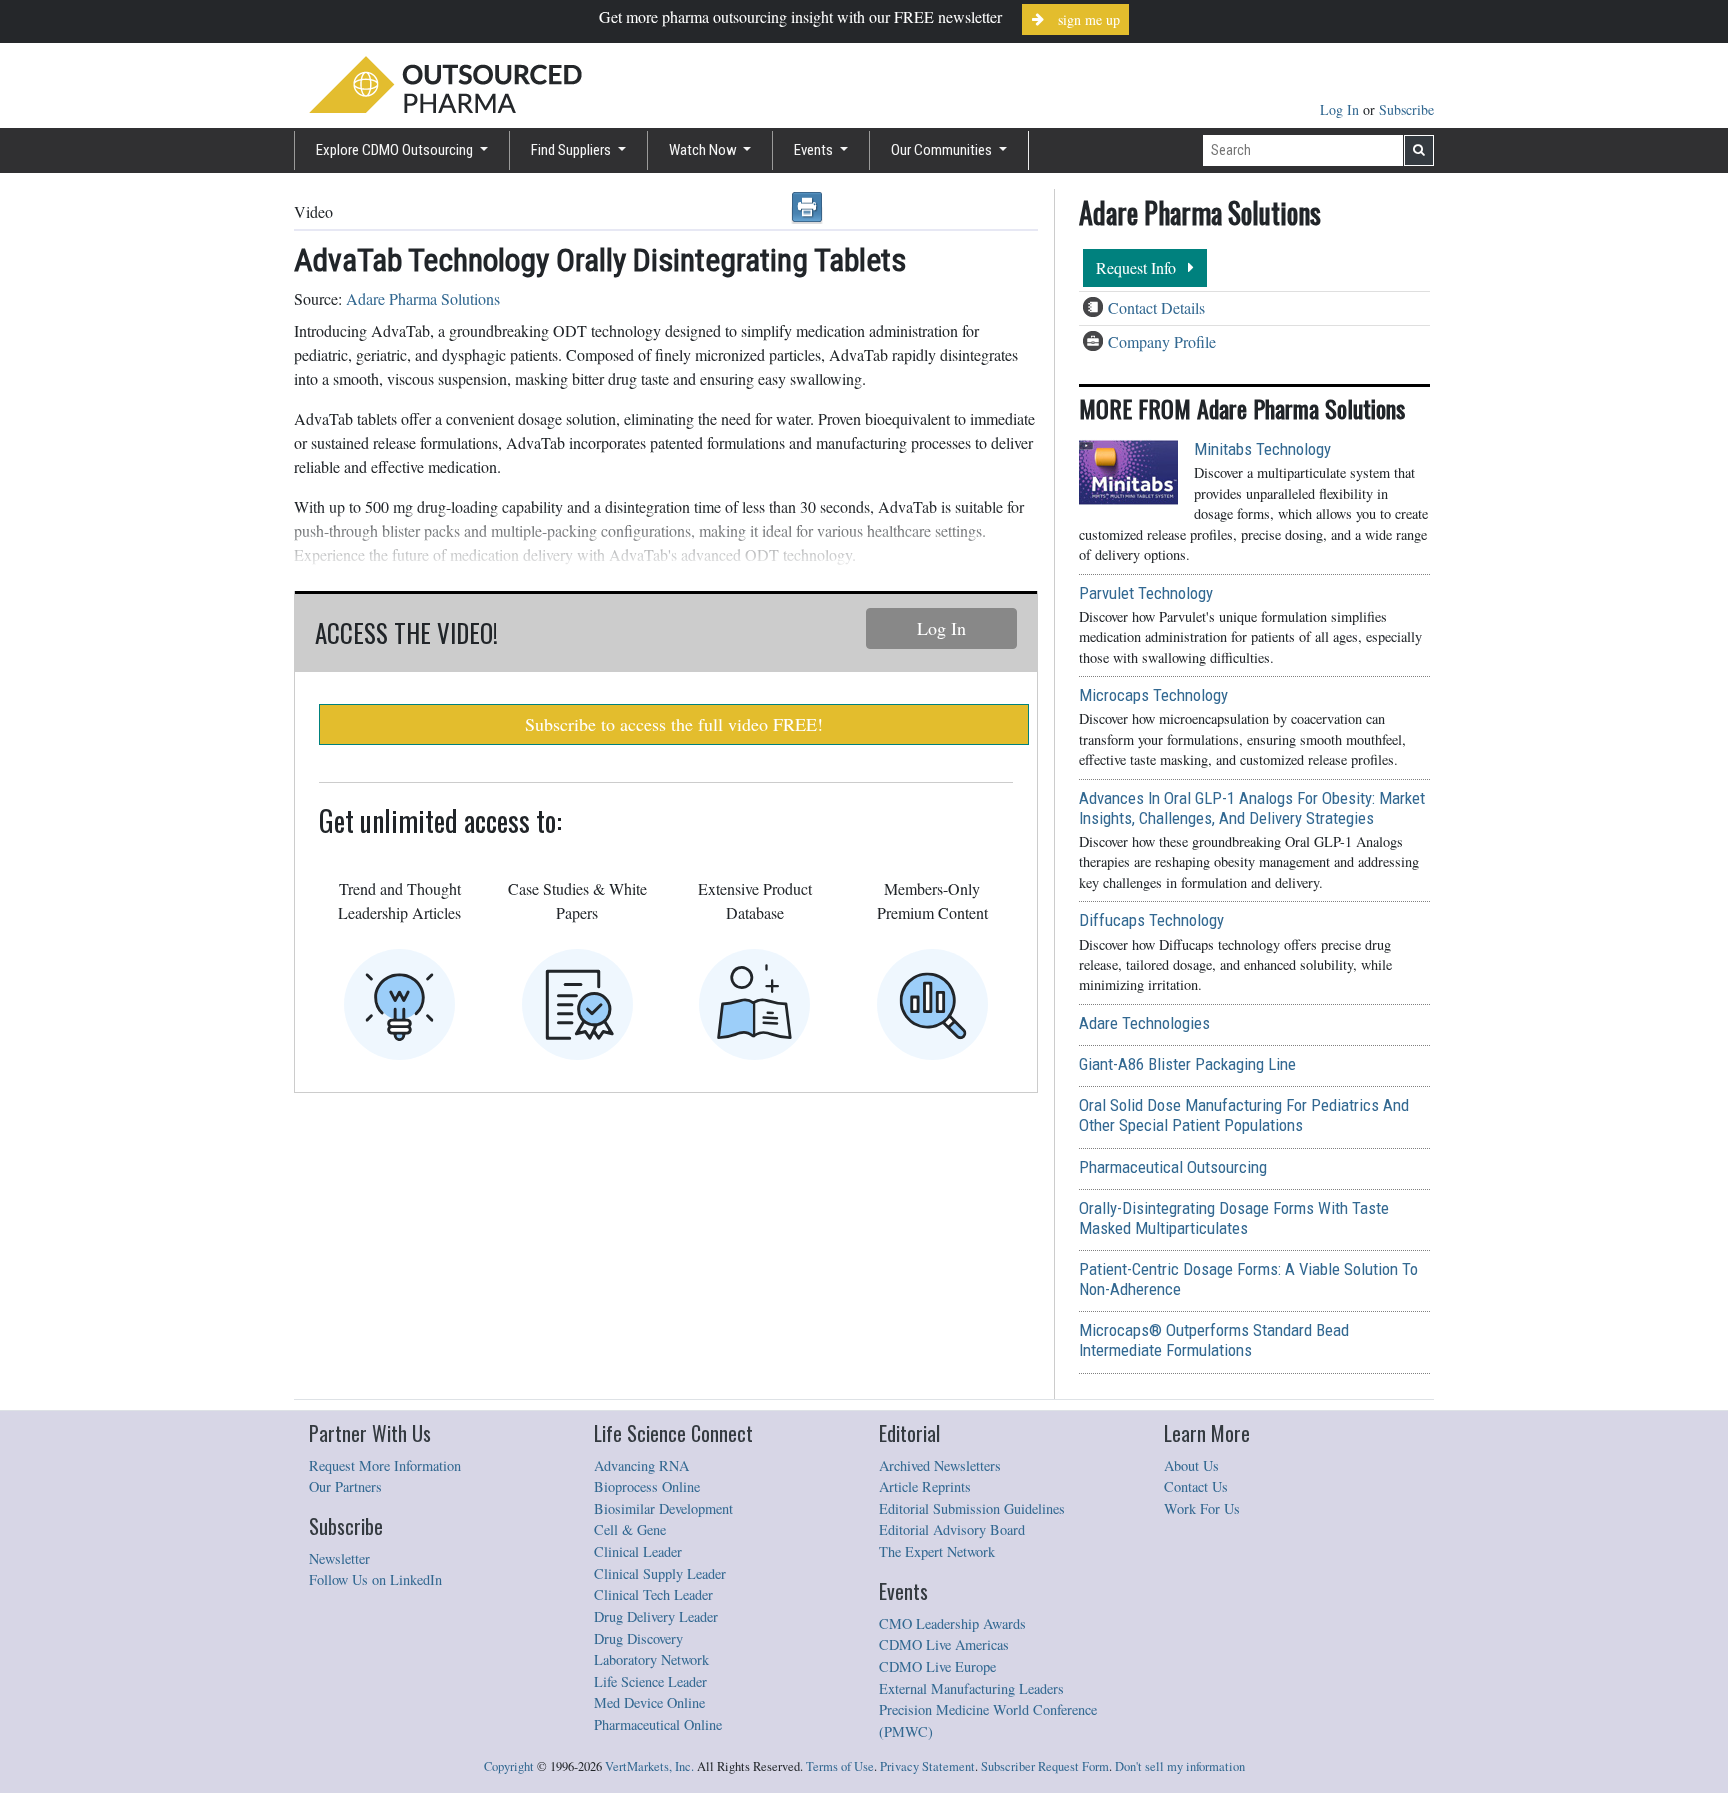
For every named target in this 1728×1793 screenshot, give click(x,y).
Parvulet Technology (1146, 593)
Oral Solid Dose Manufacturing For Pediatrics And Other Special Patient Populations (1244, 1115)
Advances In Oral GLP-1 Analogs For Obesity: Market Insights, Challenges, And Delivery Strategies (1252, 808)
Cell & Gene (630, 1529)
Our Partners (345, 1486)
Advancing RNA (641, 1465)
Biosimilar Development (663, 1508)
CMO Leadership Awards (952, 1623)
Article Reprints (925, 1486)
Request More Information (385, 1465)
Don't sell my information (1180, 1766)
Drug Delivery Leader (656, 1616)
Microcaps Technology (1153, 695)
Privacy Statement (927, 1766)
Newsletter (339, 1558)
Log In (1341, 109)
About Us (1191, 1465)
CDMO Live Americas (944, 1644)
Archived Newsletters (940, 1465)
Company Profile (1162, 341)
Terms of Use (840, 1766)
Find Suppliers (572, 150)
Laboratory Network (651, 1659)
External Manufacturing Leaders (971, 1688)
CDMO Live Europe (937, 1666)
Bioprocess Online (647, 1486)
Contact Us (1196, 1486)
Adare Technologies (1144, 1023)
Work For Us (1202, 1508)
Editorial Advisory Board (952, 1529)
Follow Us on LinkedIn (375, 1579)
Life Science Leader (650, 1681)
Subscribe (1406, 109)
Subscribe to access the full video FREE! (674, 724)
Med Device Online (649, 1702)
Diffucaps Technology (1151, 920)
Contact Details (1156, 307)
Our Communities (943, 150)
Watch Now (704, 150)
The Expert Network (937, 1551)
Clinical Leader (638, 1551)
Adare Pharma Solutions (423, 298)
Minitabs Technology (1262, 449)
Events (815, 150)
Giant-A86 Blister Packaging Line (1187, 1064)
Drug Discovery (638, 1638)
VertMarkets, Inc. (649, 1766)
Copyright (509, 1766)
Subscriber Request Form (1045, 1766)
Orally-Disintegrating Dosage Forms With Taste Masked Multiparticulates (1234, 1218)
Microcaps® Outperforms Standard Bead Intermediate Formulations (1214, 1340)
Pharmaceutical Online (658, 1724)
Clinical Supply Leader (660, 1573)
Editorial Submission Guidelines (972, 1508)
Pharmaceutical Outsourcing (1173, 1167)
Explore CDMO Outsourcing (396, 150)
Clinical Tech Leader (653, 1594)
